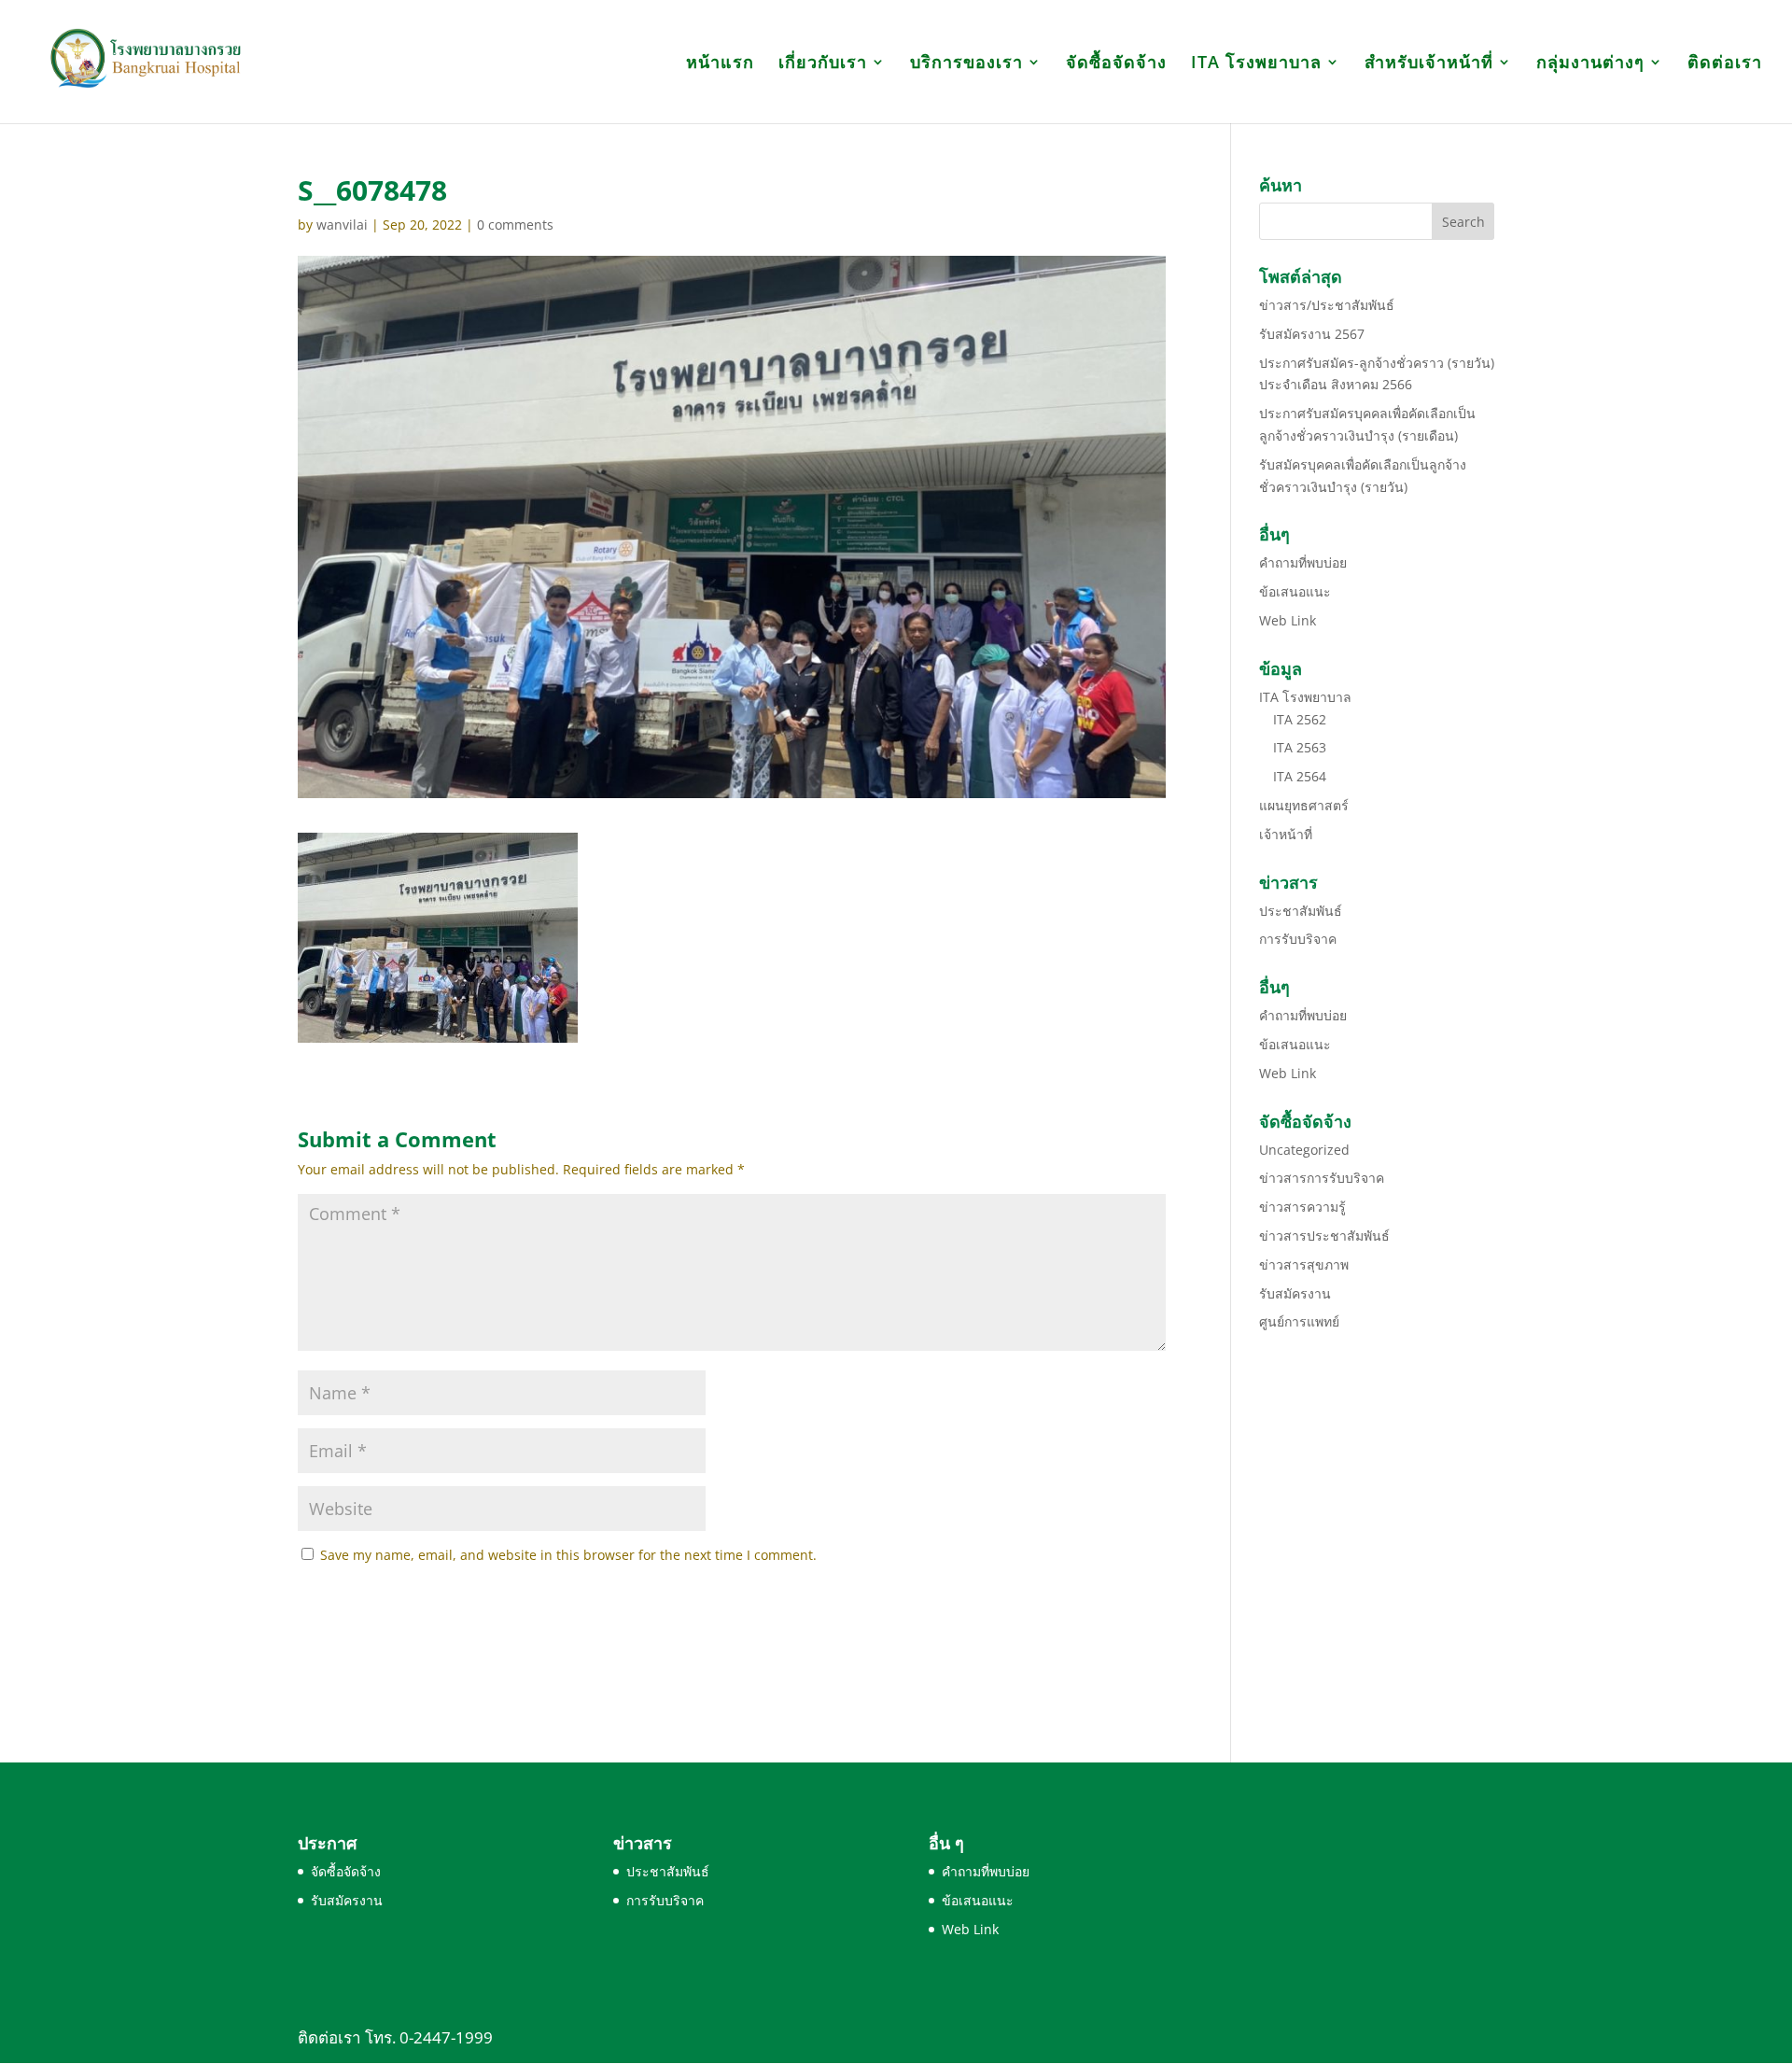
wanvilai (342, 225)
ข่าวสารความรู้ (1302, 1207)
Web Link (1288, 620)
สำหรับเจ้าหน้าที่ (1429, 64)
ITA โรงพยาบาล (1256, 64)
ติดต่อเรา (1725, 64)
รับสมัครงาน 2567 (1312, 334)
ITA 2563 (1300, 747)
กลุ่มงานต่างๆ (1590, 64)
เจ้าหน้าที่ (1286, 834)
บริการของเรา (966, 64)
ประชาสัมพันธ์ (1301, 911)
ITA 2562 (1300, 719)
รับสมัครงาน (1295, 1293)
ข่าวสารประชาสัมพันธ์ (1324, 1236)
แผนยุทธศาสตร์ (1304, 805)
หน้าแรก (720, 64)
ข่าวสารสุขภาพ (1304, 1264)
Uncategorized (1304, 1150)
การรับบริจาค (1298, 939)
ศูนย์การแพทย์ (1299, 1321)
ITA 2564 (1300, 776)
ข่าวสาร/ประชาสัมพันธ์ (1327, 305)
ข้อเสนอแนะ (1295, 591)
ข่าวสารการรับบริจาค (1322, 1178)
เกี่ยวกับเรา (823, 64)
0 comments (515, 225)
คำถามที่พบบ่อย (1303, 562)
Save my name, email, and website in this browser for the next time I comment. (568, 1555)
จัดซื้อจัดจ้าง (1116, 64)
